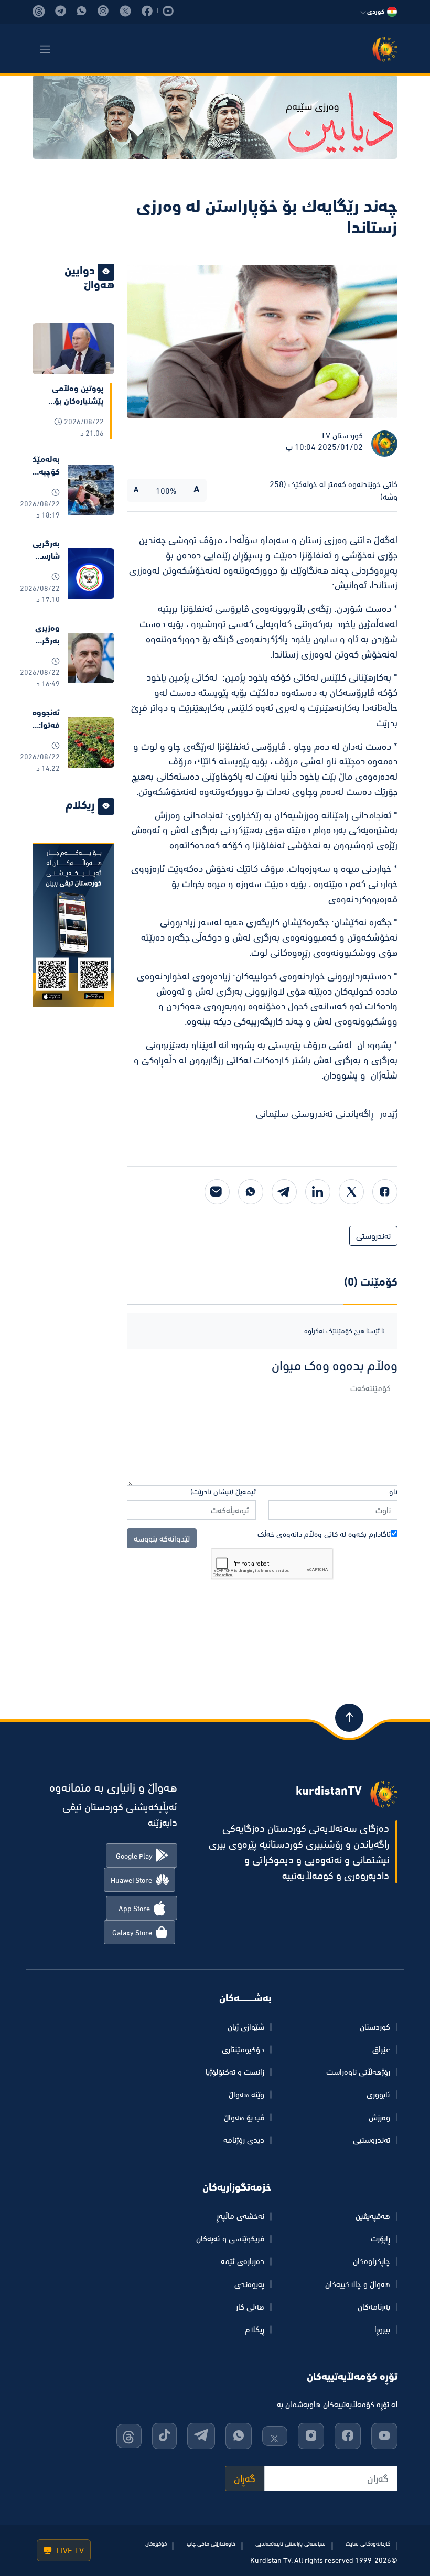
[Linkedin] (318, 1192)
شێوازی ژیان (246, 2027)
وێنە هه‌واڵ (246, 2094)
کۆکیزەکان (156, 2543)
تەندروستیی (372, 2140)
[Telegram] (284, 1192)
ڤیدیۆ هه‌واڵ (244, 2117)
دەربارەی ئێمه (243, 2261)
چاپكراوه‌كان (372, 2261)
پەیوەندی (249, 2284)
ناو (393, 1491)
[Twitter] (351, 1192)
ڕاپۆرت (380, 2238)
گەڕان (245, 2478)
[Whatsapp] (251, 1192)
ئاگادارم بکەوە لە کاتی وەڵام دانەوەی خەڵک (324, 1534)
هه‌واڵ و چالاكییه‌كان (358, 2284)
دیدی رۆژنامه (244, 2140)
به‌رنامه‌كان (374, 2306)
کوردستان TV (342, 435)
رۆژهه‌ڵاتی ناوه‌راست (358, 2072)
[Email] (217, 1192)
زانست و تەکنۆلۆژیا (235, 2072)
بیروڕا (382, 2329)
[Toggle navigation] (45, 49)
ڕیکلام (255, 2329)
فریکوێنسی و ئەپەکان (230, 2238)
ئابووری (378, 2094)
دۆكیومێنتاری (243, 2049)
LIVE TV (69, 2550)
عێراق (381, 2049)
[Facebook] (385, 1192)
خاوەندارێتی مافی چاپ (211, 2543)
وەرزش (379, 2117)
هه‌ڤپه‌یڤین (373, 2216)
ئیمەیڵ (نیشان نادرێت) (223, 1491)
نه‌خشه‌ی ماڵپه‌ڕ (240, 2216)
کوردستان (375, 2027)
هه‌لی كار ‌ (249, 2306)
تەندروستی (373, 1236)
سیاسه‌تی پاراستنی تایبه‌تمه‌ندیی (291, 2543)
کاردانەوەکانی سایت (368, 2543)
